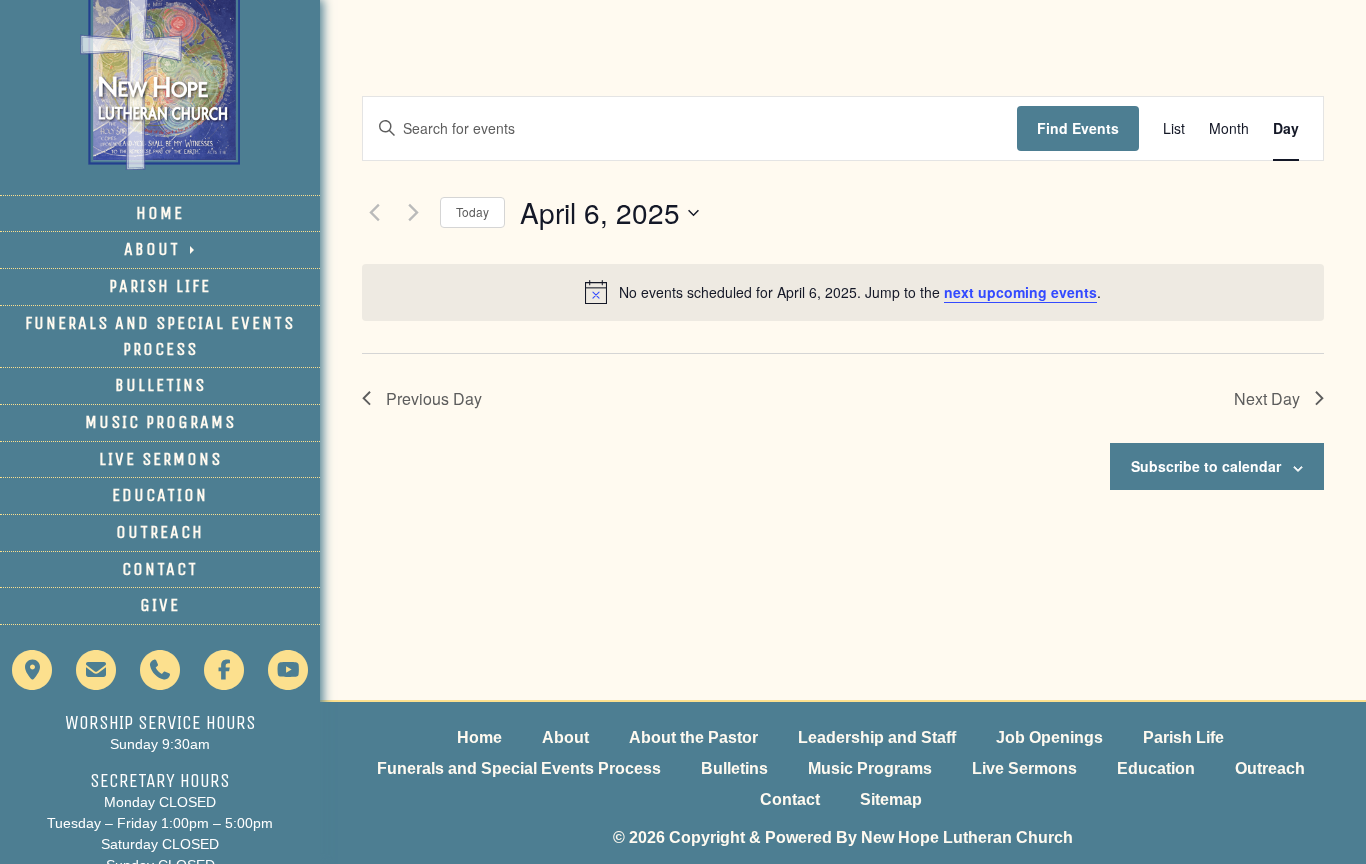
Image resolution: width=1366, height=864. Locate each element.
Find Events (1078, 128)
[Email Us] (96, 679)
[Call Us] (160, 679)
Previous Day (434, 398)
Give (160, 605)
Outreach (160, 532)
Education (160, 495)
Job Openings (1049, 737)
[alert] (843, 292)
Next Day (1267, 398)
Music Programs (160, 422)
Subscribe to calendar (1206, 466)
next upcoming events (1020, 292)
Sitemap (891, 799)
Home (160, 213)
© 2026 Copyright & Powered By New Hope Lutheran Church (843, 837)
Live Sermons (160, 459)
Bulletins (160, 385)
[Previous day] (374, 213)
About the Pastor (693, 737)
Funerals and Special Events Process (160, 336)
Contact (160, 569)
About (155, 249)
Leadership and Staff (877, 737)
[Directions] (32, 679)
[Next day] (413, 213)
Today (472, 211)
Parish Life (160, 286)
